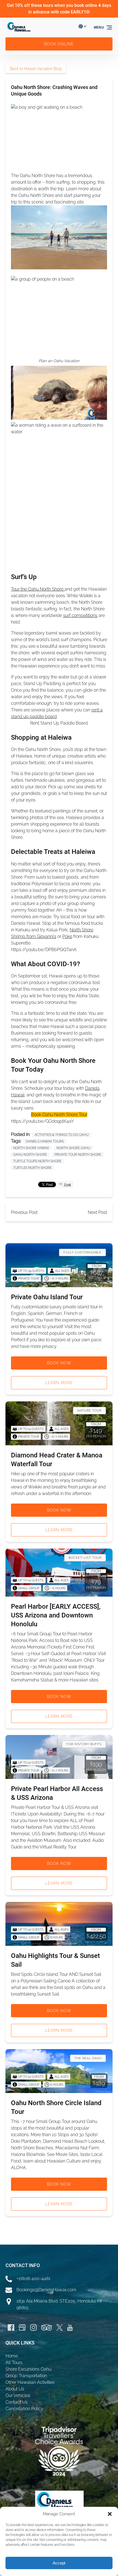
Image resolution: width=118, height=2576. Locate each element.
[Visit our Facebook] (11, 2328)
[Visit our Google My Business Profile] (22, 2328)
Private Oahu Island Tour (47, 1297)
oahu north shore (30, 1155)
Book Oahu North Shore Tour (59, 1115)
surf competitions (80, 615)
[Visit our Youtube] (70, 2328)
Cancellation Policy (24, 2409)
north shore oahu (73, 1148)
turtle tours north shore (37, 1161)
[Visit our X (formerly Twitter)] (60, 2328)
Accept (59, 2563)
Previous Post (24, 1212)
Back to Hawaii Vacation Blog (36, 69)
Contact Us (17, 2402)
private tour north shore (78, 1155)
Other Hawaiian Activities (30, 2382)
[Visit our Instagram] (33, 2328)
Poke (67, 936)
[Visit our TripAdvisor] (47, 2328)
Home (12, 2356)
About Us (15, 2389)
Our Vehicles (18, 2395)
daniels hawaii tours (45, 1141)
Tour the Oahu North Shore (38, 589)
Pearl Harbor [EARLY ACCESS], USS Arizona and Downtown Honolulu (56, 1615)
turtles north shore (32, 1168)
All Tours (14, 2363)
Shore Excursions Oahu (28, 2369)
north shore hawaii (31, 1148)
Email (67, 1184)
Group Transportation (26, 2376)
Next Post (97, 1212)
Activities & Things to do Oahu (62, 1135)
